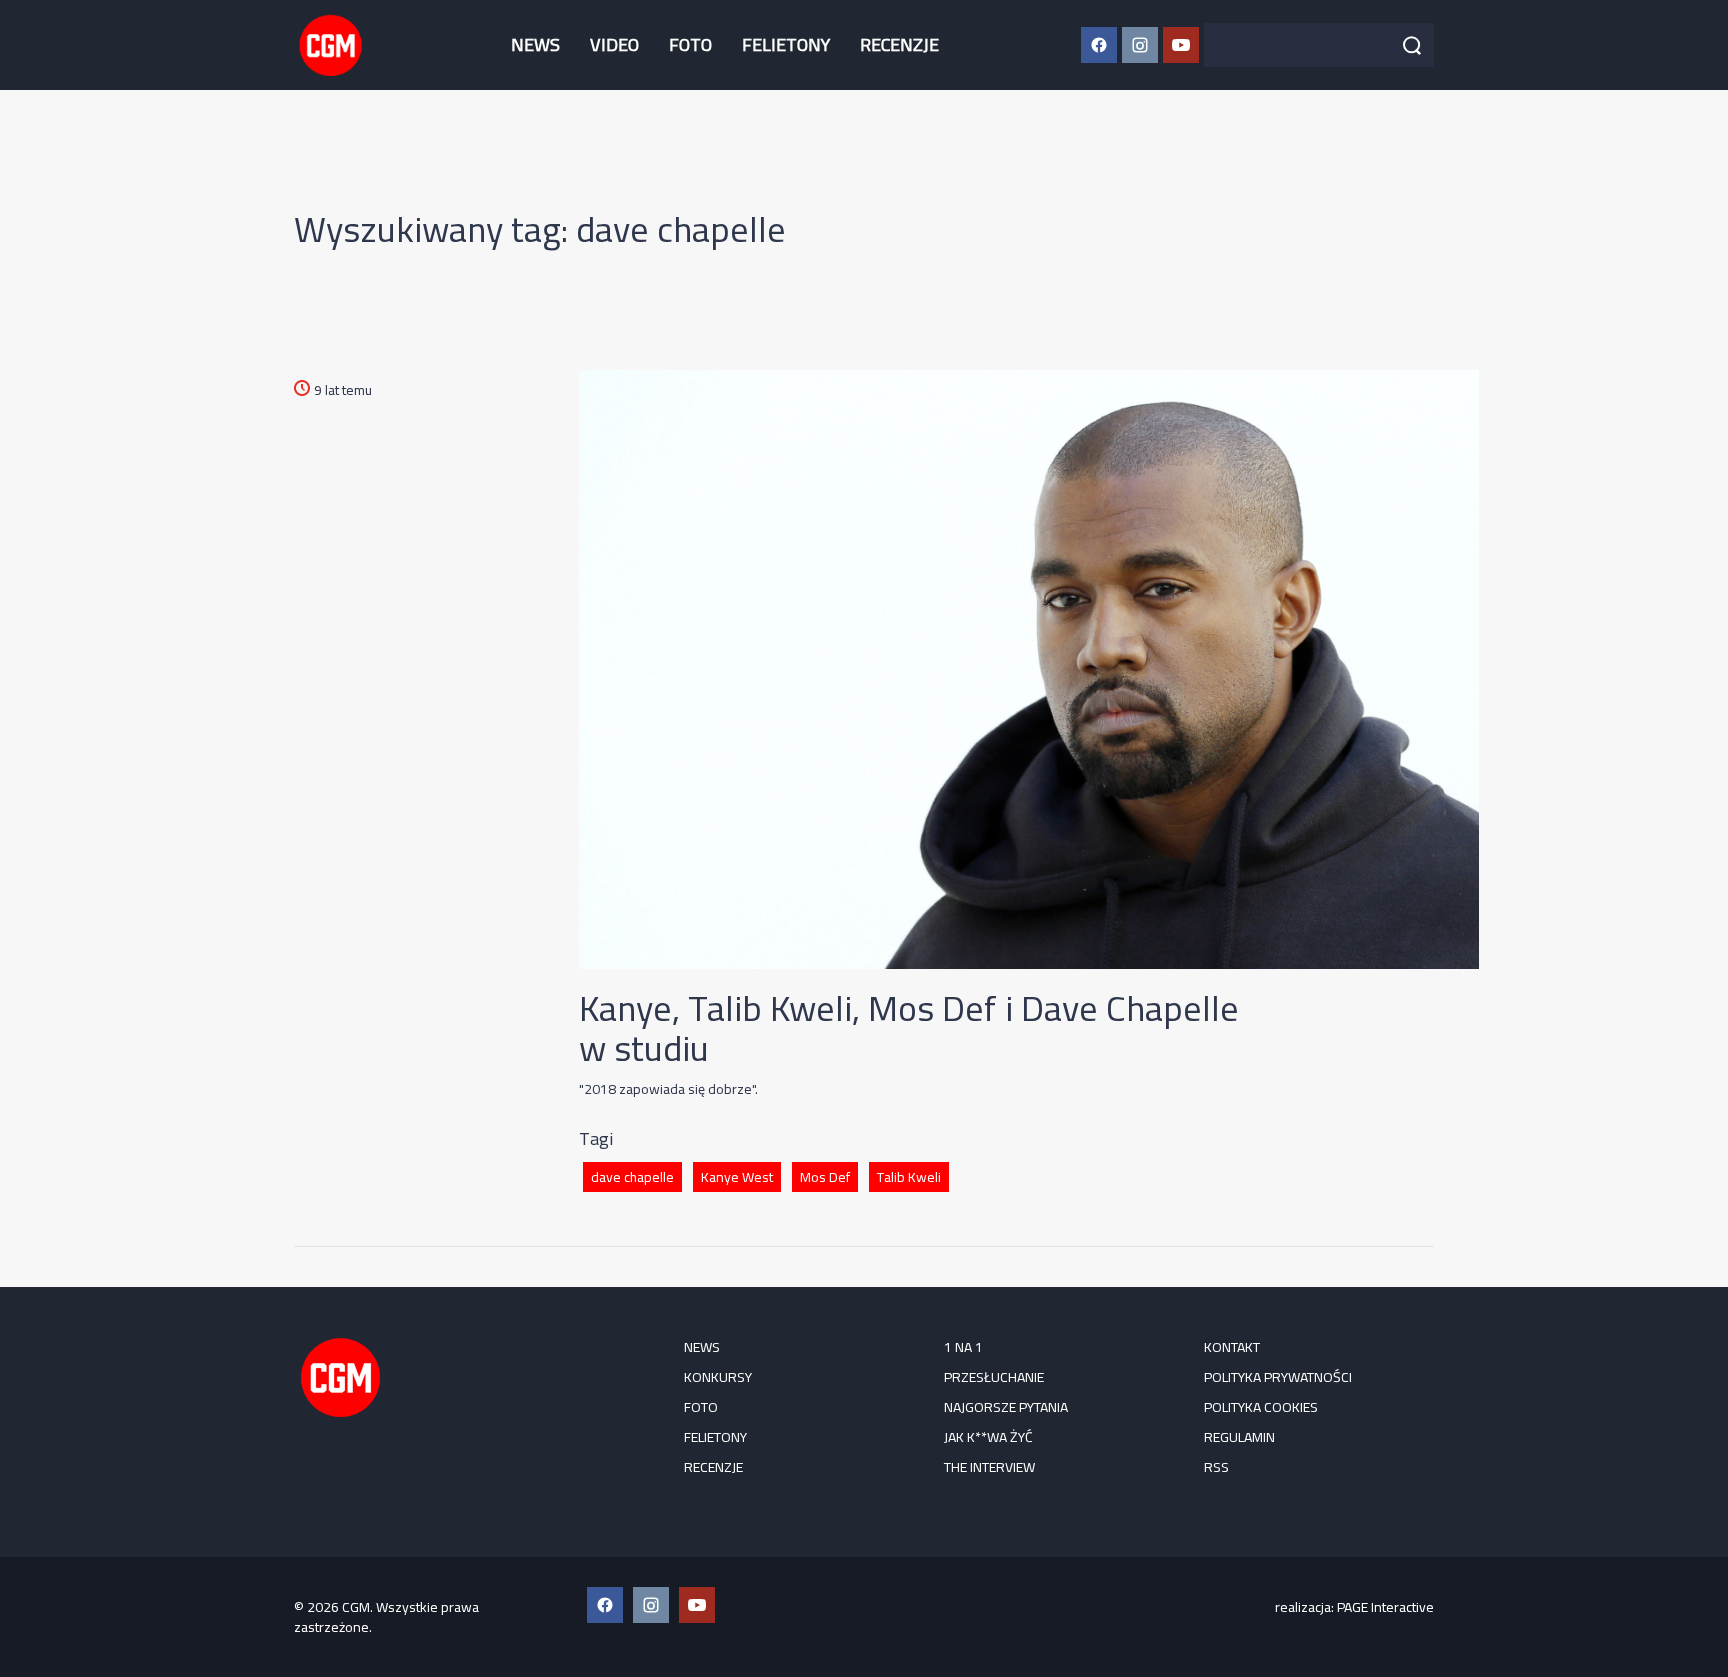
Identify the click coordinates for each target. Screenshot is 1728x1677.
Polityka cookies (1261, 1407)
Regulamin (1239, 1437)
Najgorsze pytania (1006, 1407)
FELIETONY (786, 44)
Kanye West (737, 1177)
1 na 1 (963, 1347)
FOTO (690, 44)
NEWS (535, 44)
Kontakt (1232, 1347)
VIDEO (614, 44)
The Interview (989, 1467)
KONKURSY (718, 1377)
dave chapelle (632, 1177)
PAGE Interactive (1385, 1607)
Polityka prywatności (1278, 1377)
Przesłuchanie (994, 1377)
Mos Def (825, 1177)
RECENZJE (899, 44)
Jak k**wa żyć (988, 1437)
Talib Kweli (909, 1177)
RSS (1216, 1467)
